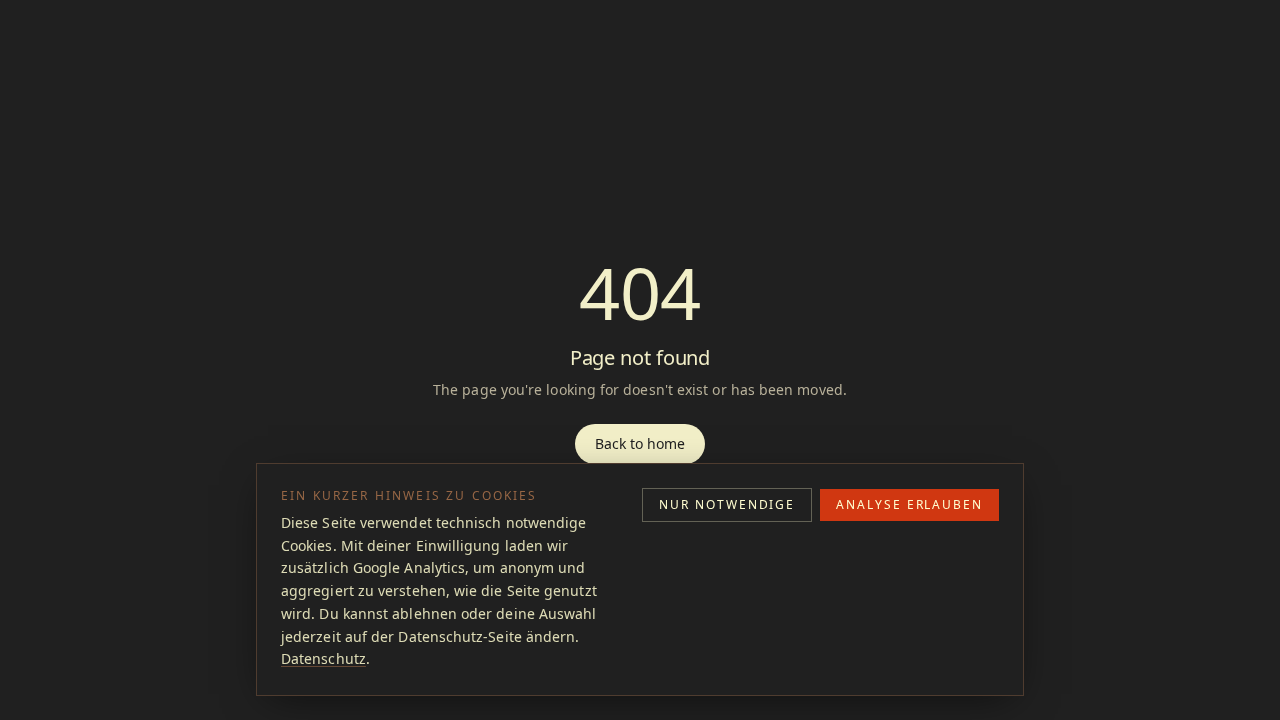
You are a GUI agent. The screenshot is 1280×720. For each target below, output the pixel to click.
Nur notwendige (727, 504)
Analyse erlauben (909, 504)
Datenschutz (323, 658)
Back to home (640, 443)
